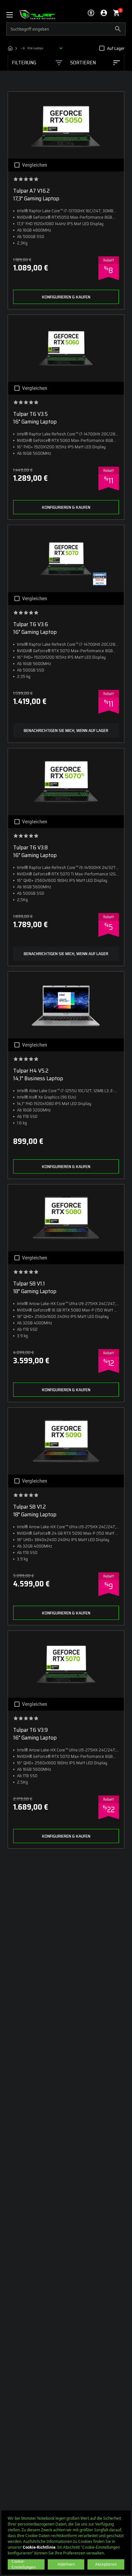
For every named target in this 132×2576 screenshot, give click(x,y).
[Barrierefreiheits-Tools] (91, 13)
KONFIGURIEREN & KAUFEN (66, 297)
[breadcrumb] (37, 48)
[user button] (104, 13)
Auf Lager (116, 48)
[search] (66, 29)
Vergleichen (35, 165)
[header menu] (13, 15)
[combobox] (95, 63)
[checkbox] (102, 48)
